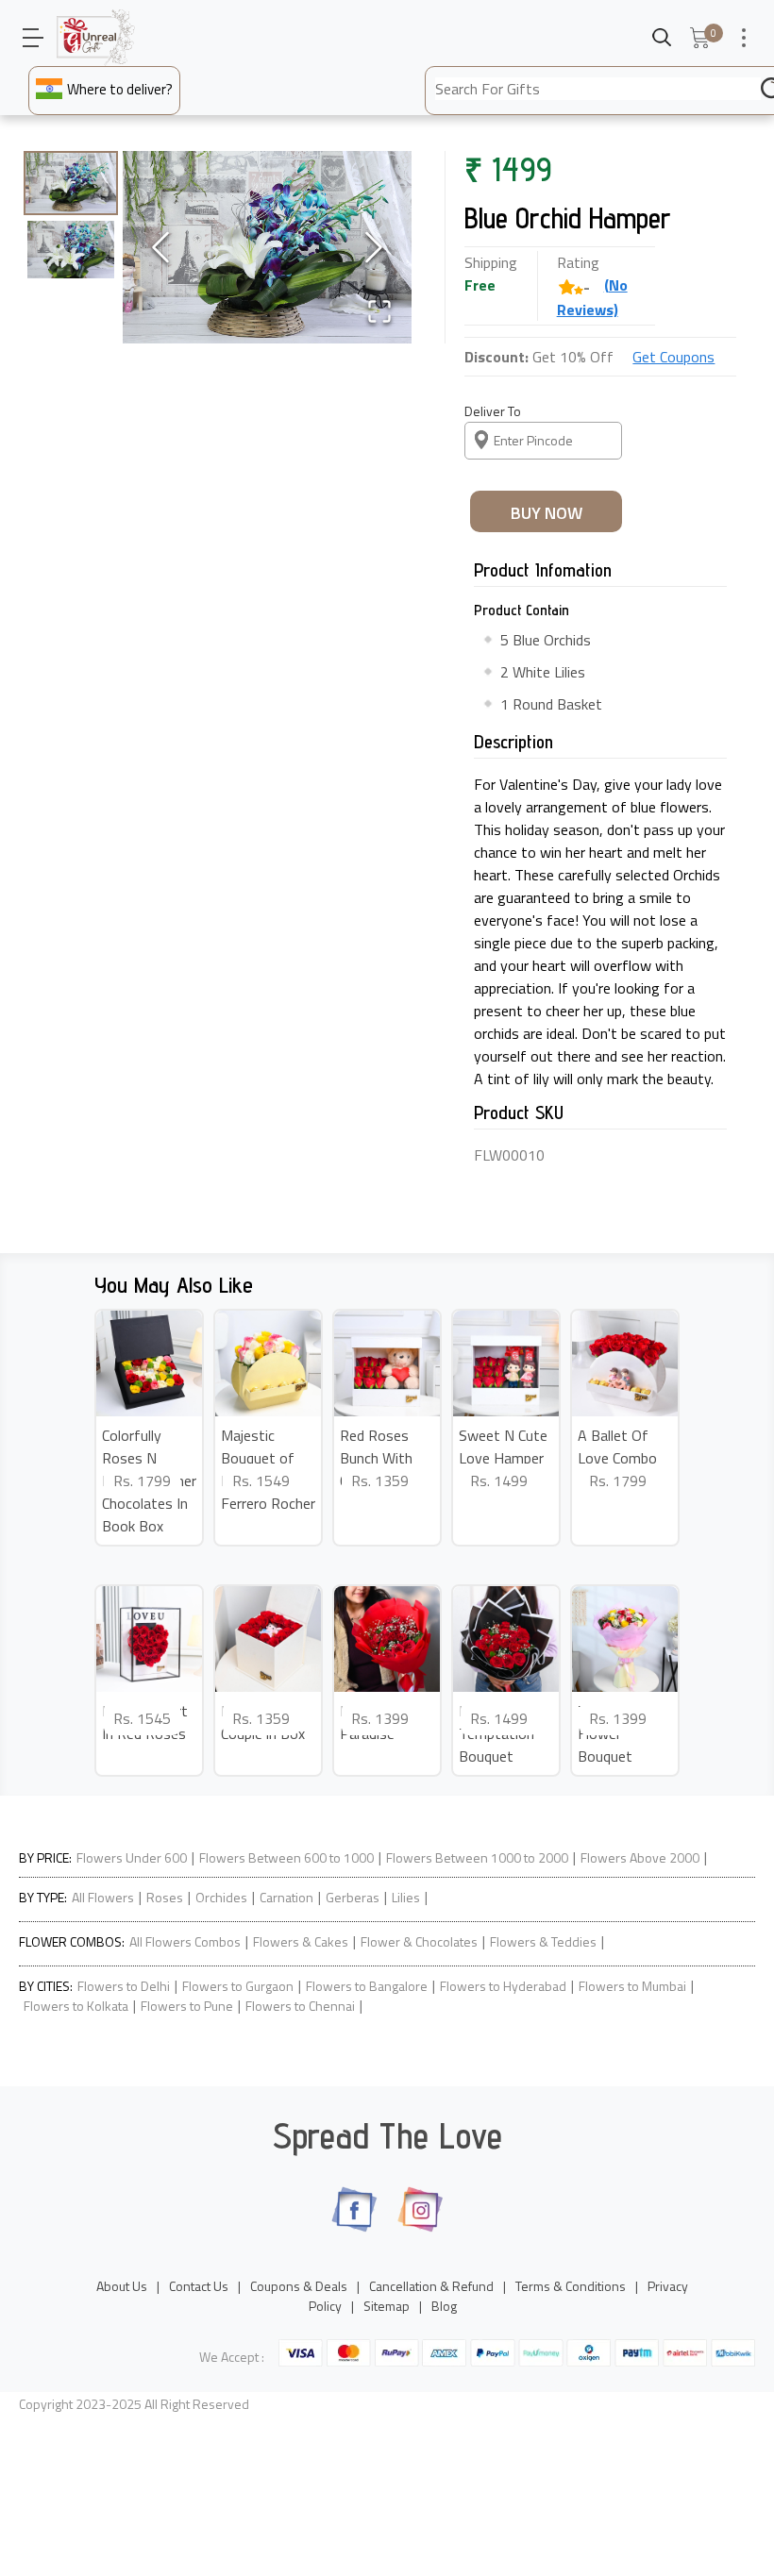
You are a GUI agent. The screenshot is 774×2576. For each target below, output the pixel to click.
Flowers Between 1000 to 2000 (477, 1857)
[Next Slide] (374, 247)
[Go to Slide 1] (71, 183)
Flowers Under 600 (132, 1857)
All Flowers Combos (185, 1941)
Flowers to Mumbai (632, 1986)
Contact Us (199, 2286)
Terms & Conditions (571, 2286)
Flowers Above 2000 (640, 1857)
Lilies (406, 1897)
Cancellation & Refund (431, 2286)
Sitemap (387, 2306)
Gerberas (353, 1897)
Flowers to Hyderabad (503, 1986)
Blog (444, 2306)
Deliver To (493, 411)
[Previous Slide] (160, 247)
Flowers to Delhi (124, 1986)
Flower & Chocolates (419, 1941)
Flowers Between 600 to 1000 (286, 1857)
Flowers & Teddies (543, 1941)
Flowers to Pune (187, 2006)
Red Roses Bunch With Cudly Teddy (378, 1458)
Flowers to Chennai (300, 2006)
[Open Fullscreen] (379, 311)
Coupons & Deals (299, 2286)
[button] (267, 247)
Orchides (221, 1897)
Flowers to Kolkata (76, 2006)
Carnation (286, 1897)
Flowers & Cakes (301, 1941)
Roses (165, 1897)
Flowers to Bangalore (367, 1986)
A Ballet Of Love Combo (617, 1447)
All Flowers (103, 1897)
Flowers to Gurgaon (238, 1986)
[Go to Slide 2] (71, 250)
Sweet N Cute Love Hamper (503, 1447)
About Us (122, 2286)
